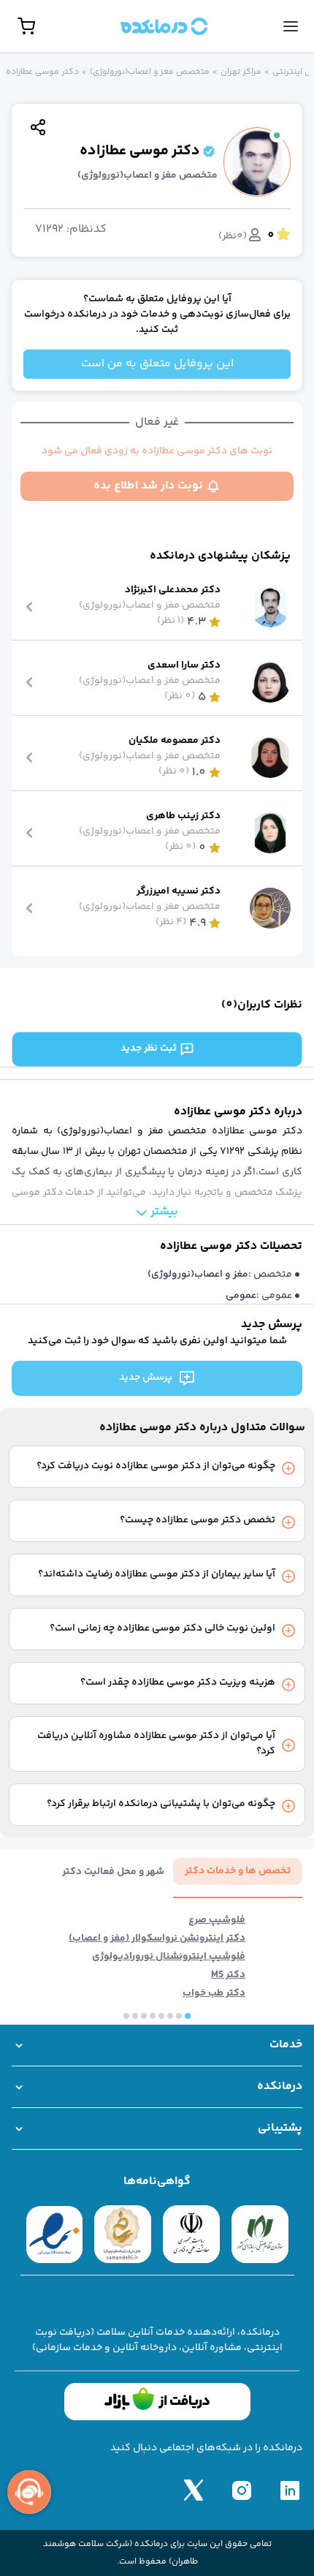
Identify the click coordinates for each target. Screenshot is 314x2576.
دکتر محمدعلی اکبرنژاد (173, 590)
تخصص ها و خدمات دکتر (238, 1871)
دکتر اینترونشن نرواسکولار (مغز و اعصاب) (157, 1939)
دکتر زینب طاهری (183, 816)
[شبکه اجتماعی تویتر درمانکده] (194, 2490)
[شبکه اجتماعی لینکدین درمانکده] (290, 2490)
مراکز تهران (241, 72)
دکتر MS (228, 1975)
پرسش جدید (146, 1378)
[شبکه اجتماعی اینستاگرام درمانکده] (242, 2490)
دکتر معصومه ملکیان (175, 741)
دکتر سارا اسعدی (184, 666)
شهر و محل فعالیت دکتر (113, 1872)
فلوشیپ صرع (217, 1920)
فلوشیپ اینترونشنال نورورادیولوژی (169, 1957)
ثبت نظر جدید (149, 1049)
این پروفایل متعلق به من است (157, 364)
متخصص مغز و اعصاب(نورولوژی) (150, 72)
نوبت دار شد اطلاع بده (148, 486)
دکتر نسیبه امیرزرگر (179, 892)
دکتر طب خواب (214, 1994)
